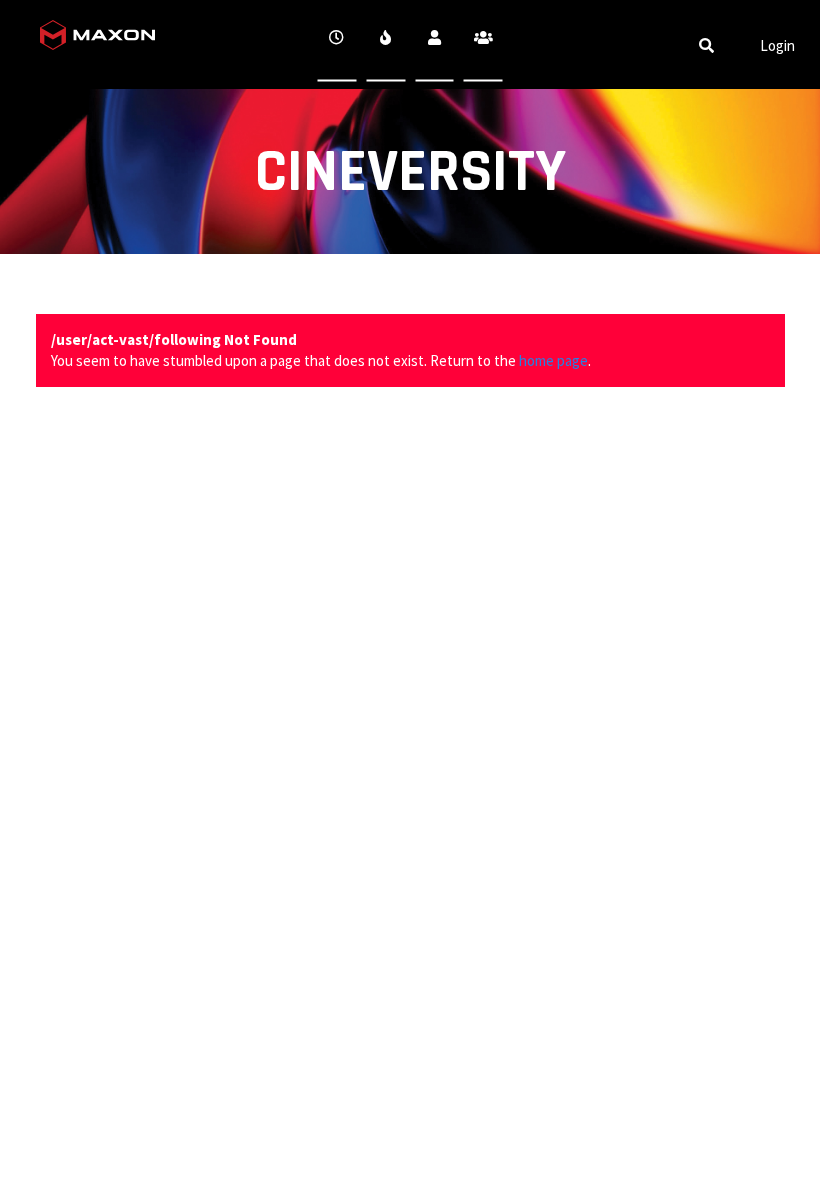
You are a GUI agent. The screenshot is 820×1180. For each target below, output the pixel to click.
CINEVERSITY (410, 172)
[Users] (434, 44)
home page (553, 360)
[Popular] (385, 44)
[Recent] (337, 44)
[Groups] (483, 44)
